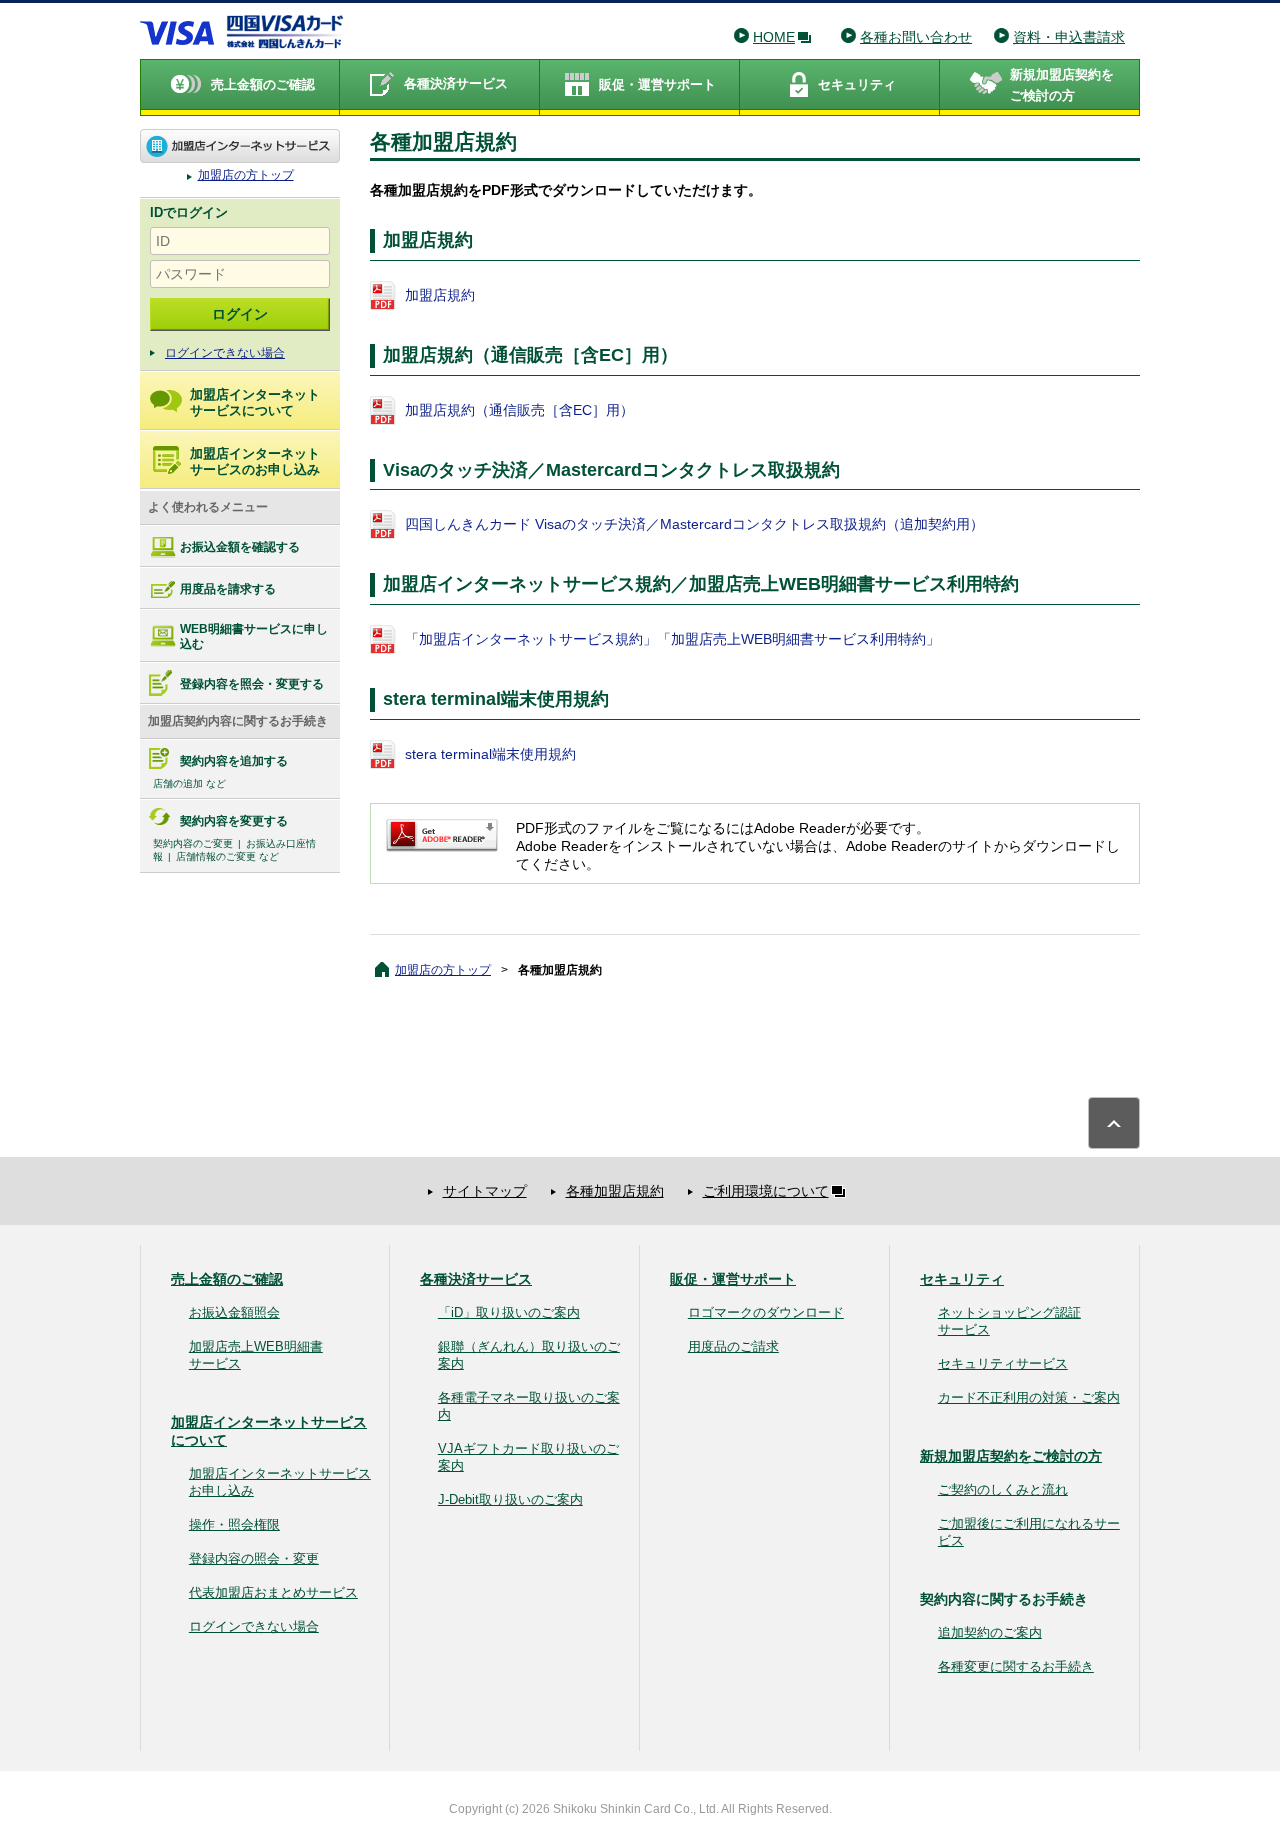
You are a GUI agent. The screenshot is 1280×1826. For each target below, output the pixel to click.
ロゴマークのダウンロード (766, 1312)
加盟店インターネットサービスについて (255, 402)
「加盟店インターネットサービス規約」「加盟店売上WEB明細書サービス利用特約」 (672, 639)
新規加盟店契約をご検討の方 (1011, 1456)
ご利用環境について (766, 1191)
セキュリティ (962, 1279)
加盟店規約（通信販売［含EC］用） (519, 410)
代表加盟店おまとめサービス (273, 1592)
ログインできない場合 (225, 353)
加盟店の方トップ (240, 146)
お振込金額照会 (234, 1312)
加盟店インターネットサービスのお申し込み (255, 461)
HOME (774, 37)
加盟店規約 (440, 295)
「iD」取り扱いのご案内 (509, 1312)
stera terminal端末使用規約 (490, 754)
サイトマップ (485, 1191)
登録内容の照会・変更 (254, 1558)
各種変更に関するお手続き (1016, 1666)
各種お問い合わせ (916, 37)
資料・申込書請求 (1069, 37)
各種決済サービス (476, 1279)
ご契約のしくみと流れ (1003, 1489)
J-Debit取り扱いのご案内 (510, 1499)
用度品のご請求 (733, 1346)
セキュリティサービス (1003, 1363)
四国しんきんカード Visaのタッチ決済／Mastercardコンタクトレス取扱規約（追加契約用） (694, 524)
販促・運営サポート (733, 1279)
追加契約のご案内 (990, 1632)
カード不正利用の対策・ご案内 (1029, 1397)
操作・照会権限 (234, 1524)
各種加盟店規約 (615, 1191)
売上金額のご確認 (227, 1279)
